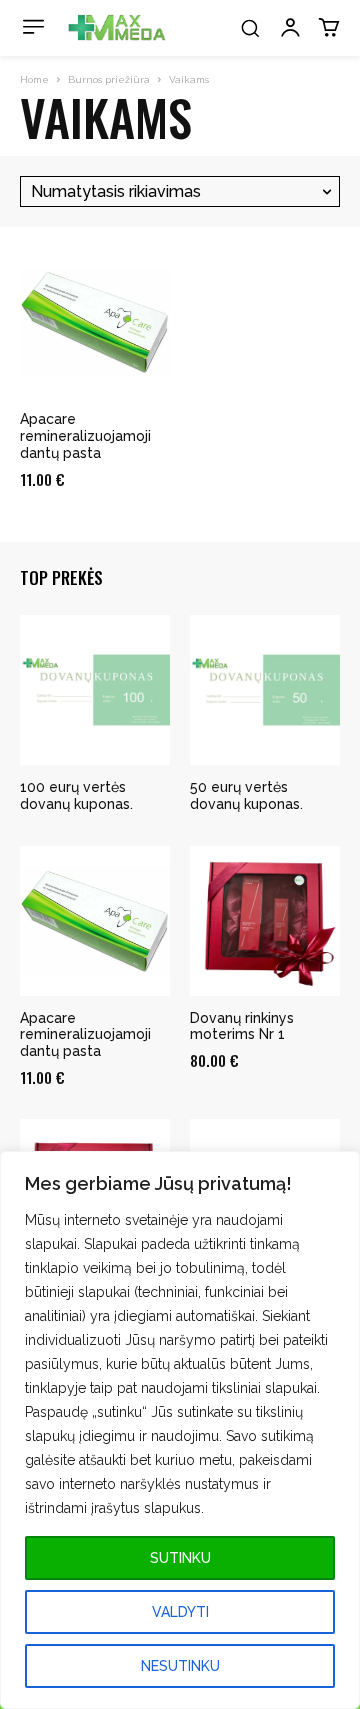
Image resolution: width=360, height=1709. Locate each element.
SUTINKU (180, 1558)
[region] (180, 1430)
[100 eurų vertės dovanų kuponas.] (95, 690)
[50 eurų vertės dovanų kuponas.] (265, 690)
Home (34, 79)
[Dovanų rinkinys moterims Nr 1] (265, 921)
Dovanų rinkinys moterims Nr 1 (242, 1026)
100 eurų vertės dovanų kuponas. (76, 795)
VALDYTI (180, 1612)
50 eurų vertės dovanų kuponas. (246, 795)
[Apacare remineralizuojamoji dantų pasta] (95, 322)
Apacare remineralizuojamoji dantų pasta (85, 436)
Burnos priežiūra (109, 79)
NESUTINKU (180, 1666)
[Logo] (117, 28)
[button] (250, 28)
